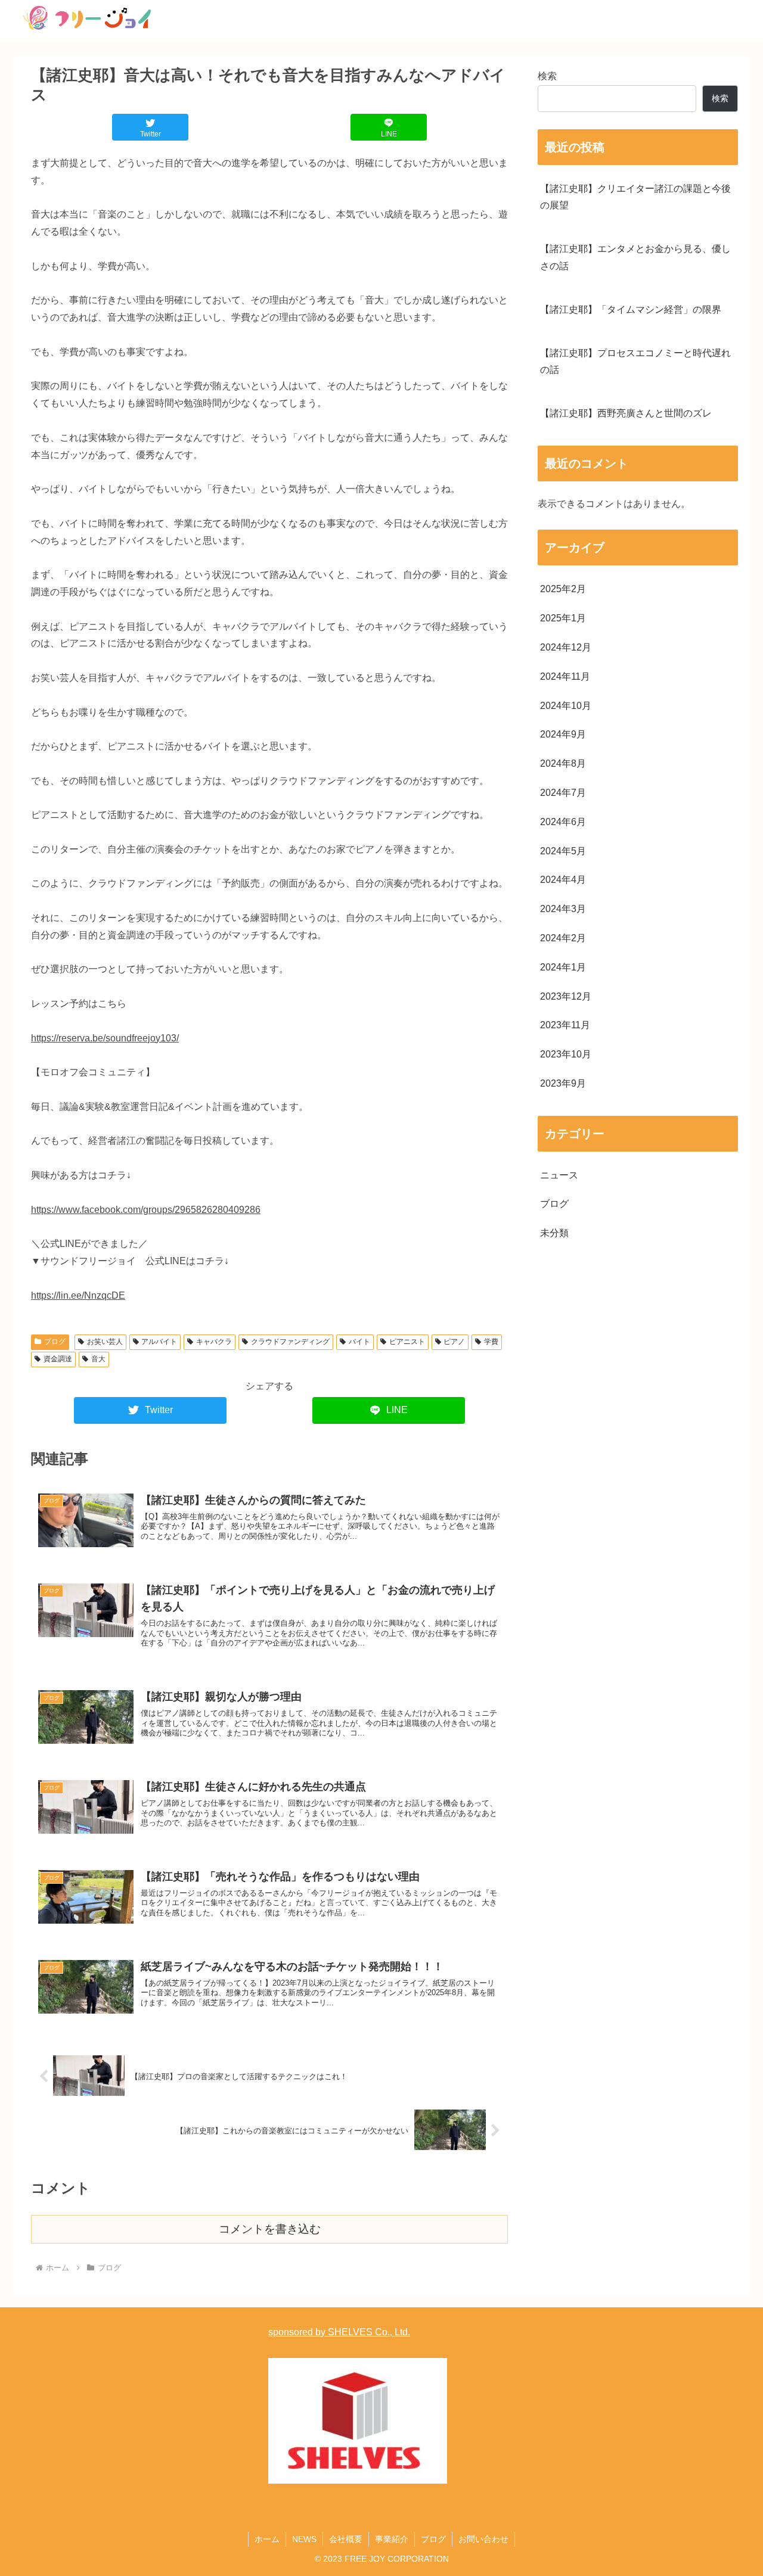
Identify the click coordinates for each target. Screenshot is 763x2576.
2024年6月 (563, 822)
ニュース (559, 1175)
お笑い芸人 (105, 1342)
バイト (359, 1342)
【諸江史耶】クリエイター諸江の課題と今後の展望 (635, 197)
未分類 (554, 1233)
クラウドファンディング (290, 1342)
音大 (98, 1359)
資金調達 (58, 1359)
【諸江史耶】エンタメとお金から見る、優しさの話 (635, 257)
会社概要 (346, 2539)
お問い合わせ (483, 2539)
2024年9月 (563, 734)
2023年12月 (566, 996)
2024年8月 (563, 763)
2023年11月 (565, 1025)
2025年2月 (563, 589)
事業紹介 (392, 2539)
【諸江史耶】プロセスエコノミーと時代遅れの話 (635, 362)
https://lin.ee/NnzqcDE (78, 1295)
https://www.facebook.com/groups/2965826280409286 (146, 1210)
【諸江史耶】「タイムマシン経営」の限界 (631, 309)
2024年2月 (563, 938)
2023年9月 (563, 1083)
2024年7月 (563, 793)
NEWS (304, 2539)
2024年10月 (566, 706)
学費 (491, 1342)
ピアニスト (407, 1342)
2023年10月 (566, 1054)
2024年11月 (565, 676)
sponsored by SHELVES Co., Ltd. (339, 2332)
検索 (547, 76)
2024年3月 (563, 909)
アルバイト (159, 1342)
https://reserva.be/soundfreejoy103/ (105, 1038)
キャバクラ (214, 1342)
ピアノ (454, 1342)
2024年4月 (563, 880)
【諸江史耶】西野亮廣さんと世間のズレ (626, 413)
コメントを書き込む (270, 2229)
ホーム (267, 2539)
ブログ (55, 1342)
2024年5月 (563, 851)
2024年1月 (563, 967)
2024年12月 (566, 647)
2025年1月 (563, 618)
